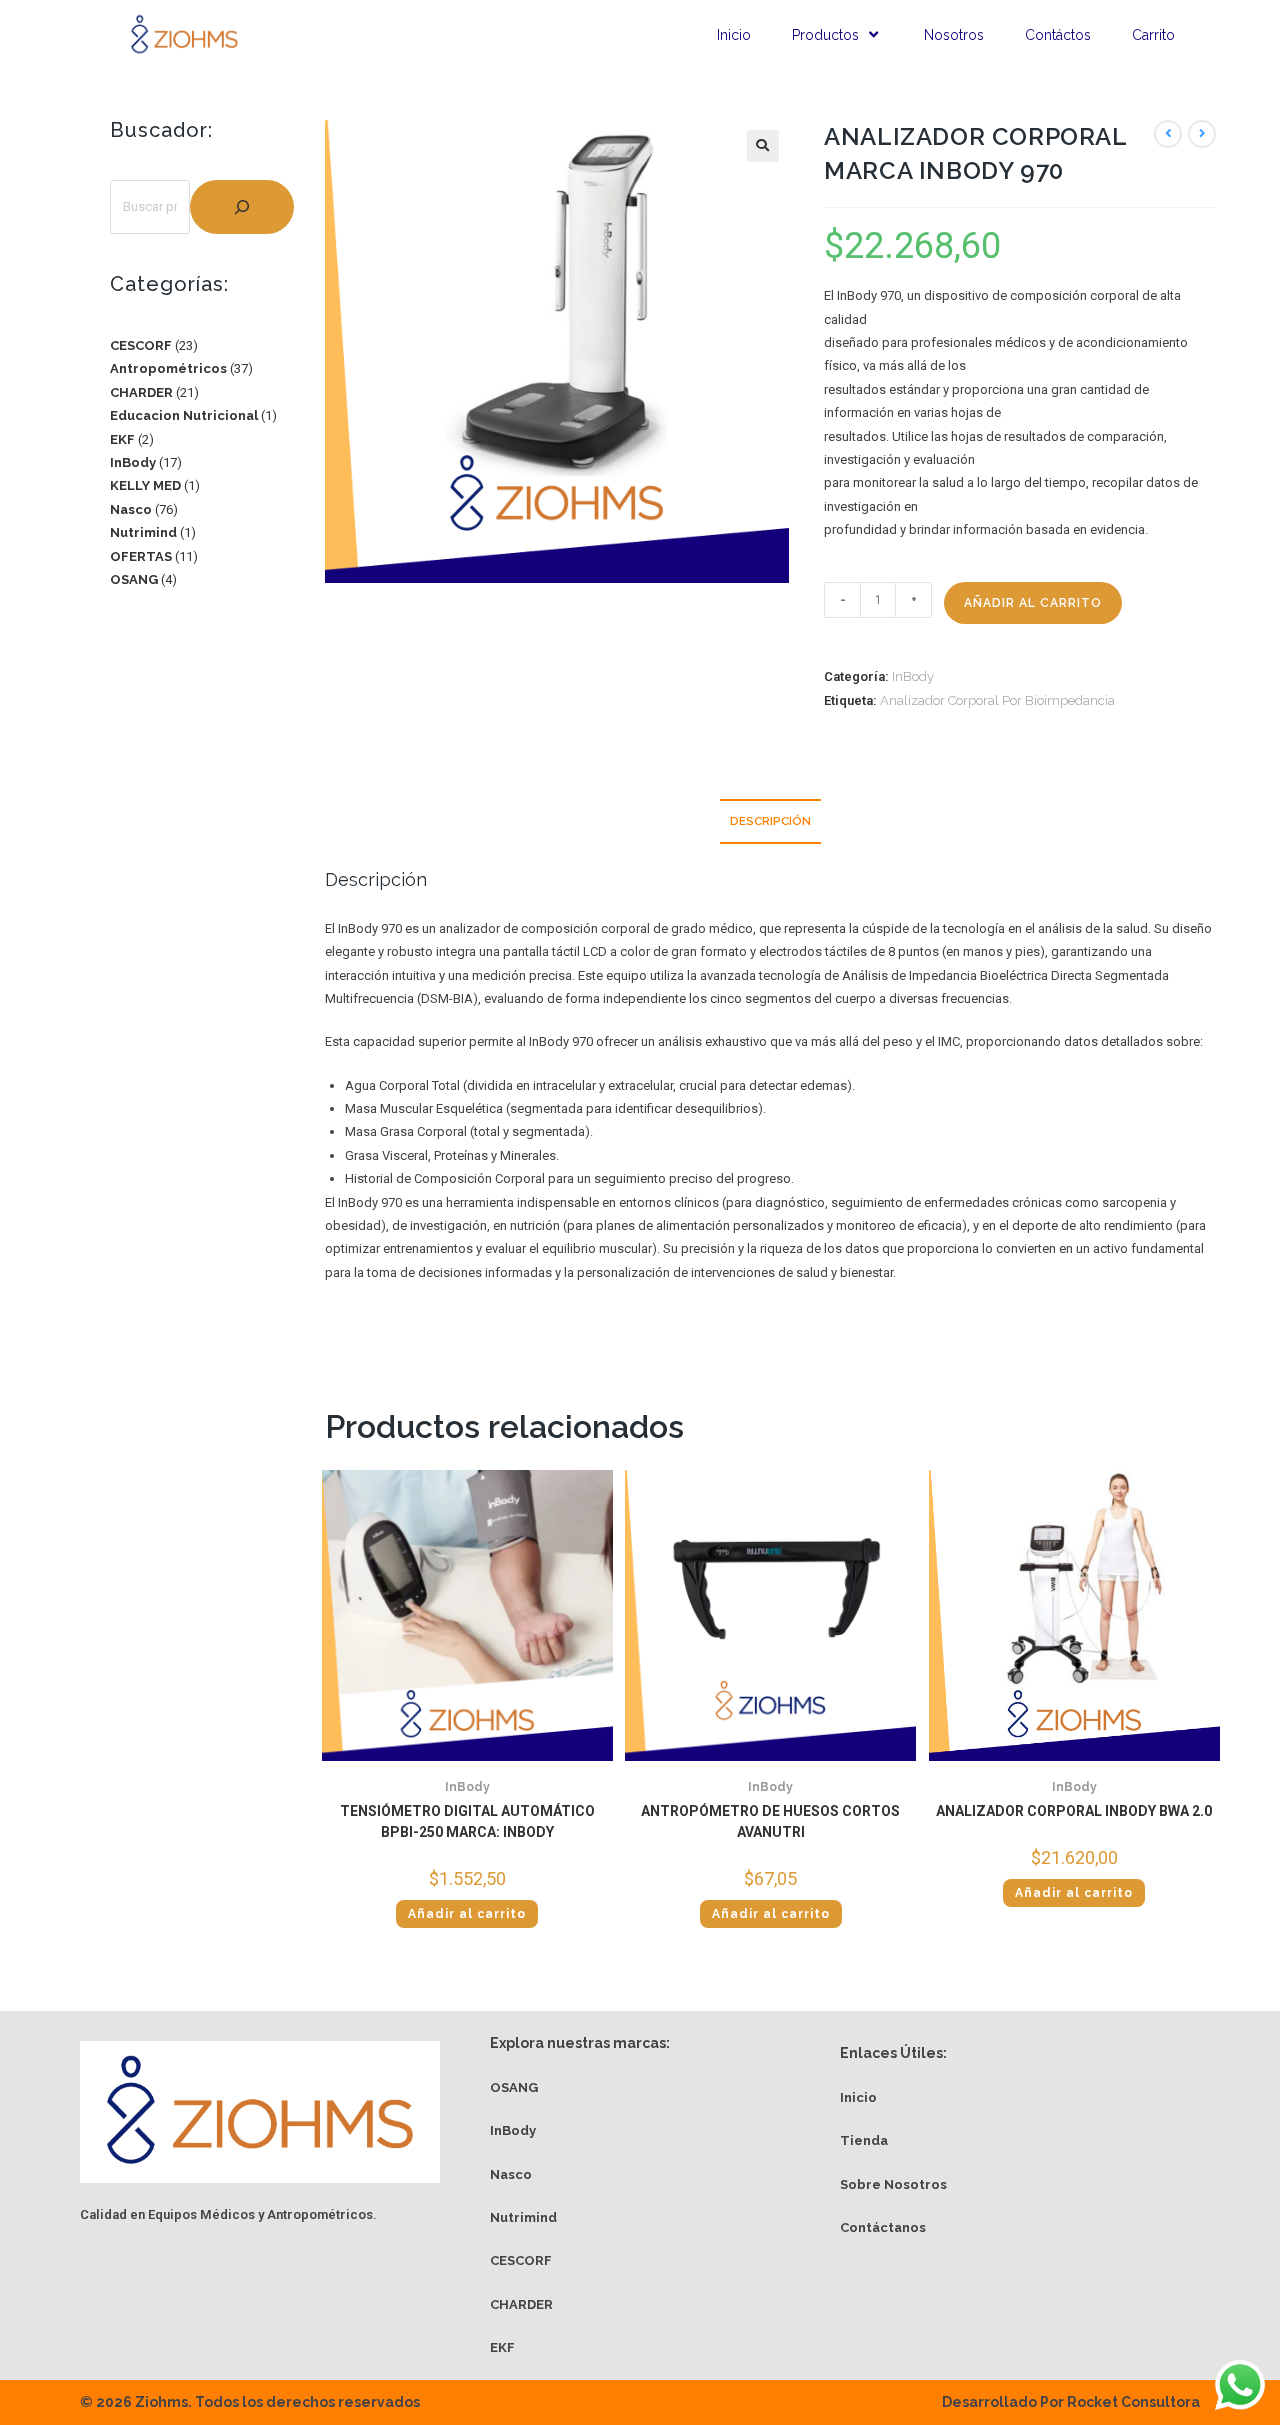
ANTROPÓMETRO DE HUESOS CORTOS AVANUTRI (770, 1821)
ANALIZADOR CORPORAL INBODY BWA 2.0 (1074, 1811)
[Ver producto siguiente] (1202, 134)
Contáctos (1058, 35)
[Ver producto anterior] (1168, 134)
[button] (763, 146)
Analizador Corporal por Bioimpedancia (997, 700)
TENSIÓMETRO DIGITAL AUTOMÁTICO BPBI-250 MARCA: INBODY (467, 1821)
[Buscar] (242, 207)
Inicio (734, 35)
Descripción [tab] (770, 821)
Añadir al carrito (1033, 603)
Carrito (1153, 35)
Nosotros (954, 35)
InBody (913, 676)
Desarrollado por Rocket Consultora (1071, 2402)
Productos (825, 35)
